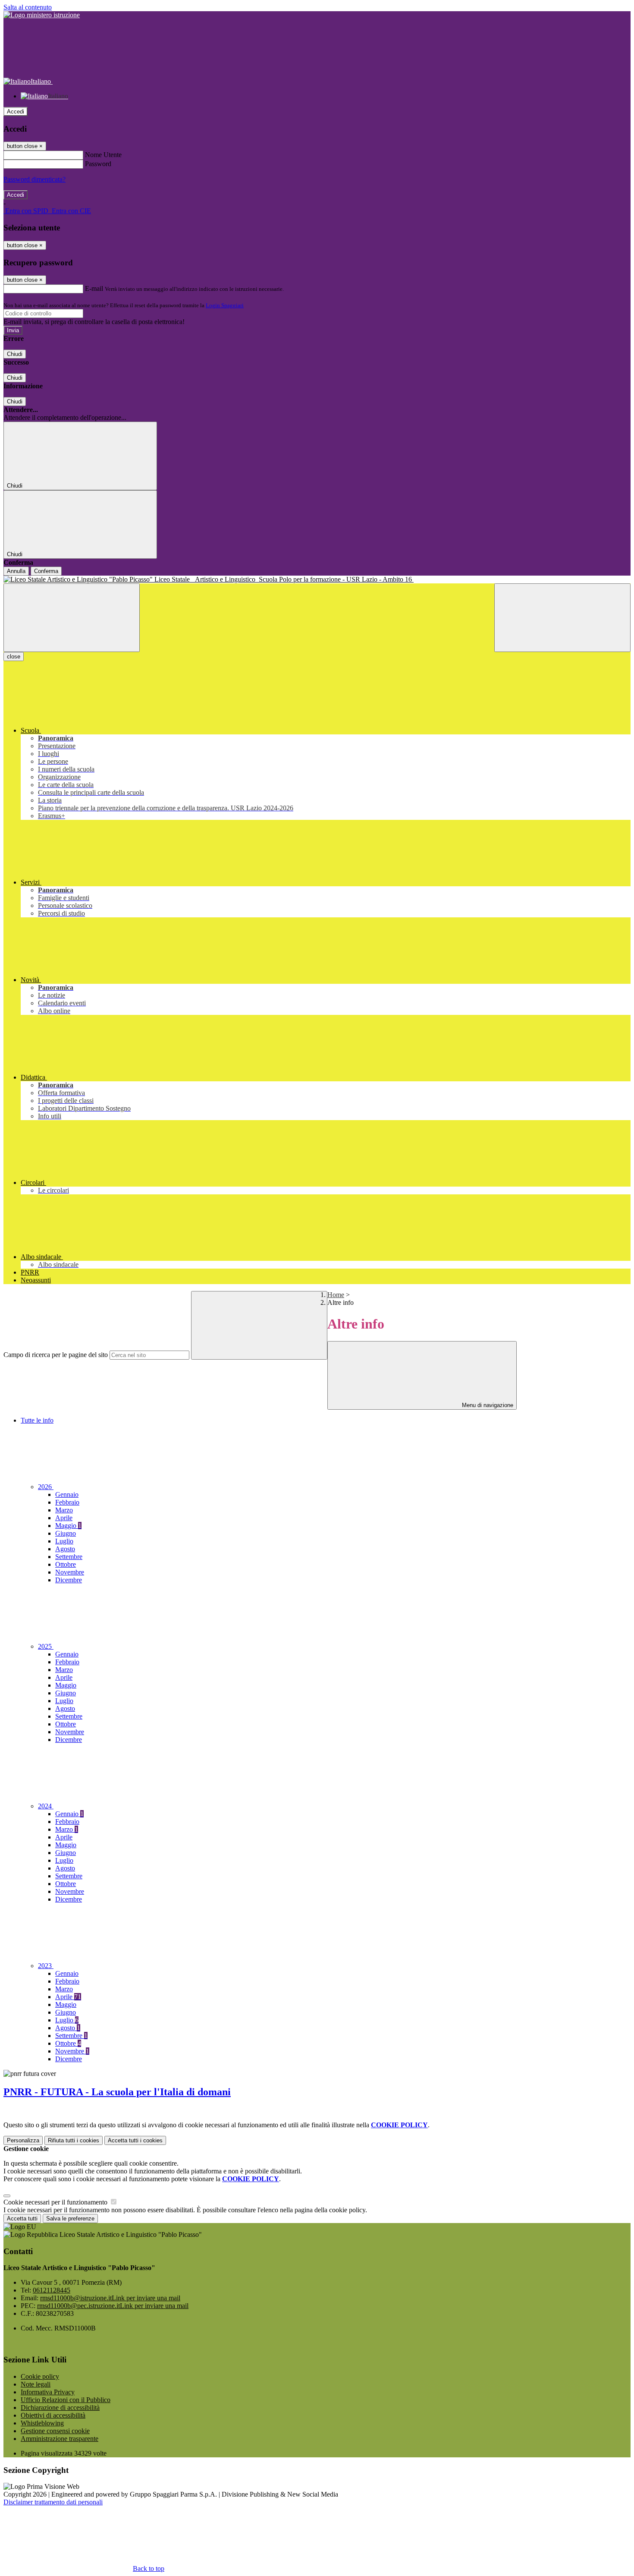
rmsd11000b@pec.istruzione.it (113, 2306)
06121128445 (52, 2290)
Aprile (64, 1518)
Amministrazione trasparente (60, 2439)
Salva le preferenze (70, 2219)
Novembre (70, 1572)
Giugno (66, 1533)
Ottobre (66, 1564)
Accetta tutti (135, 2140)
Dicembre (69, 1580)
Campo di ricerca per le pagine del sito (56, 1355)
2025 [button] (46, 1646)
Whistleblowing (42, 2423)
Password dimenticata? (35, 179)
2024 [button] (46, 1806)
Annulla (16, 571)
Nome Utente (103, 155)
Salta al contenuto (28, 7)
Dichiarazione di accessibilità (60, 2408)
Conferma (46, 571)
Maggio (68, 1526)
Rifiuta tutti (74, 2140)
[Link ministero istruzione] (42, 15)
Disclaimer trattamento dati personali (53, 2502)
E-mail (94, 288)
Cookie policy (40, 2376)
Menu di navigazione (487, 1405)
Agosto (65, 1549)
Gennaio (67, 1494)
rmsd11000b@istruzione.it (110, 2298)
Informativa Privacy (48, 2392)
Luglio (64, 1541)
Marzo (64, 1510)
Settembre (69, 1557)
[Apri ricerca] (562, 618)
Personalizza (23, 2140)
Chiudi (15, 354)
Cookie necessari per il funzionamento (56, 2202)
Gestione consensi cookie (55, 2431)
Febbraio (67, 1502)
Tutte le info (37, 1420)
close (14, 657)
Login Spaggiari (225, 305)
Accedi (16, 112)
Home (336, 1295)
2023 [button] (46, 1966)
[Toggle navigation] (72, 618)
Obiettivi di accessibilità (53, 2415)
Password (98, 164)
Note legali (36, 2384)
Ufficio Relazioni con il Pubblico (66, 2400)
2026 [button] (46, 1487)
